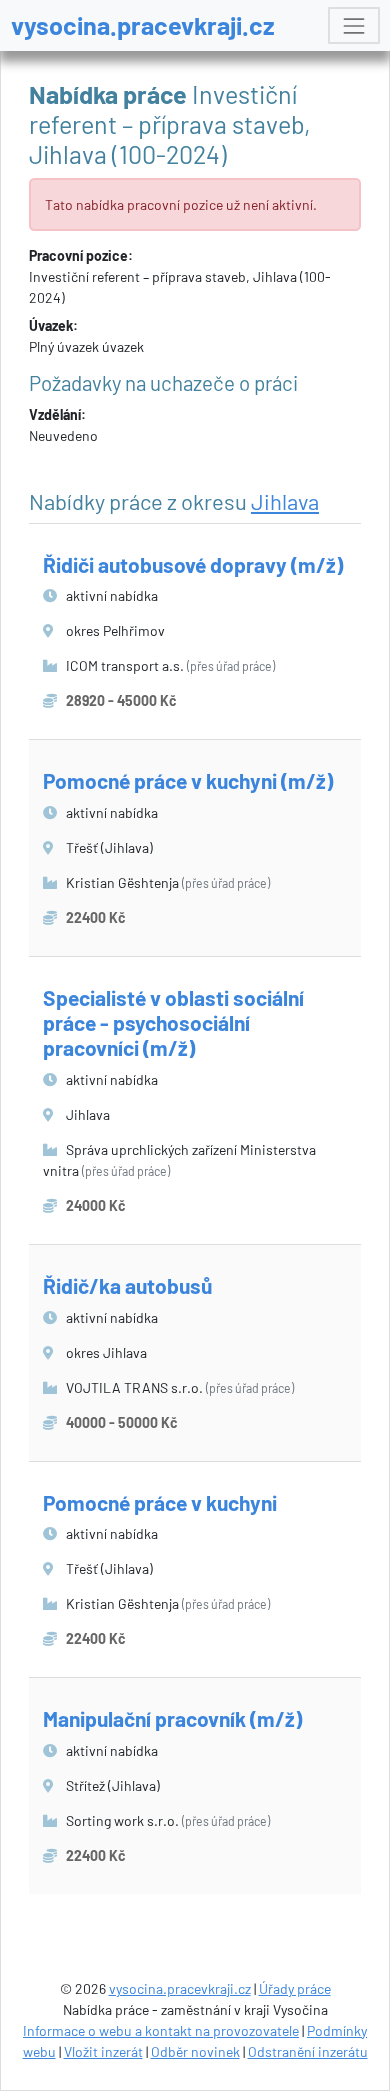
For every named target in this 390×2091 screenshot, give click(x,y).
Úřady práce (295, 1988)
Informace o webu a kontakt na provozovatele (161, 2030)
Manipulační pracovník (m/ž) (172, 1718)
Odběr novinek (195, 2051)
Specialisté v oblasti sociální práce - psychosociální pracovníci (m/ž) (173, 1022)
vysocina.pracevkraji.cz (143, 25)
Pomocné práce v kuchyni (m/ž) (188, 780)
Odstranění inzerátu (308, 2051)
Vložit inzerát (103, 2051)
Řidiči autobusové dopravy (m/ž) (193, 564)
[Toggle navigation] (353, 25)
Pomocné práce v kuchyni (160, 1502)
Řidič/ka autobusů (127, 1285)
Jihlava (285, 501)
